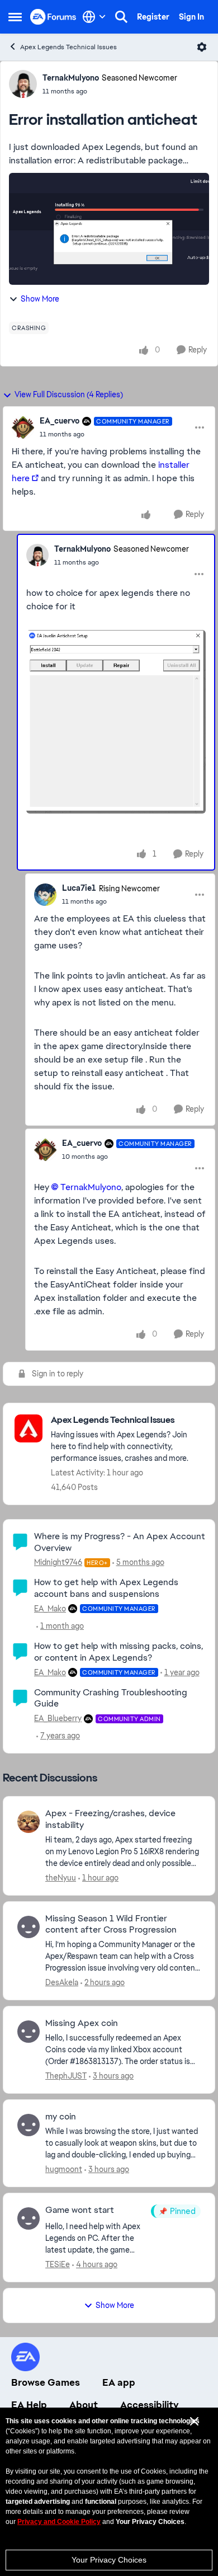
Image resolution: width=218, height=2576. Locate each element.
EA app (119, 2382)
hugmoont (64, 2169)
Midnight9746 (58, 1562)
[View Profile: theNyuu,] (29, 1822)
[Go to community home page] (53, 17)
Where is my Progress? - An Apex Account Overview (120, 1542)
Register (153, 17)
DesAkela (62, 1982)
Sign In (191, 17)
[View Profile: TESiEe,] (29, 2218)
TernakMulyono (71, 78)
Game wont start (80, 2210)
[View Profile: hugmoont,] (29, 2125)
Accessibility (150, 2405)
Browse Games (46, 2382)
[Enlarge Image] (116, 722)
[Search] (121, 17)
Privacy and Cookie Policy (59, 2522)
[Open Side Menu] (15, 17)
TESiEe (58, 2264)
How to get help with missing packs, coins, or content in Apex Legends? (119, 1652)
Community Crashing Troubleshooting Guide (111, 1698)
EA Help (29, 2405)
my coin (61, 2117)
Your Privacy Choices (109, 2560)
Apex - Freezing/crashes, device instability (110, 1819)
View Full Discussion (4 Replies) (69, 394)
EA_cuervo (60, 421)
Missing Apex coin (82, 2023)
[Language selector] (94, 17)
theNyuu (61, 1878)
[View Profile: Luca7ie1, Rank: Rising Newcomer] (45, 895)
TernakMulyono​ (91, 1187)
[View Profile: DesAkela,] (29, 1927)
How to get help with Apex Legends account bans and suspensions (106, 1588)
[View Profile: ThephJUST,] (29, 2032)
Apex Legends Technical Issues (68, 47)
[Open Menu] (202, 47)
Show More (40, 299)
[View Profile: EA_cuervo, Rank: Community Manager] (23, 427)
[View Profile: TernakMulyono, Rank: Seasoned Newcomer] (23, 84)
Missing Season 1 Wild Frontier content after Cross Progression (111, 1924)
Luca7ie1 (79, 888)
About (84, 2405)
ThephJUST (66, 2076)
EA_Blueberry (58, 1718)
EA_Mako (50, 1609)
